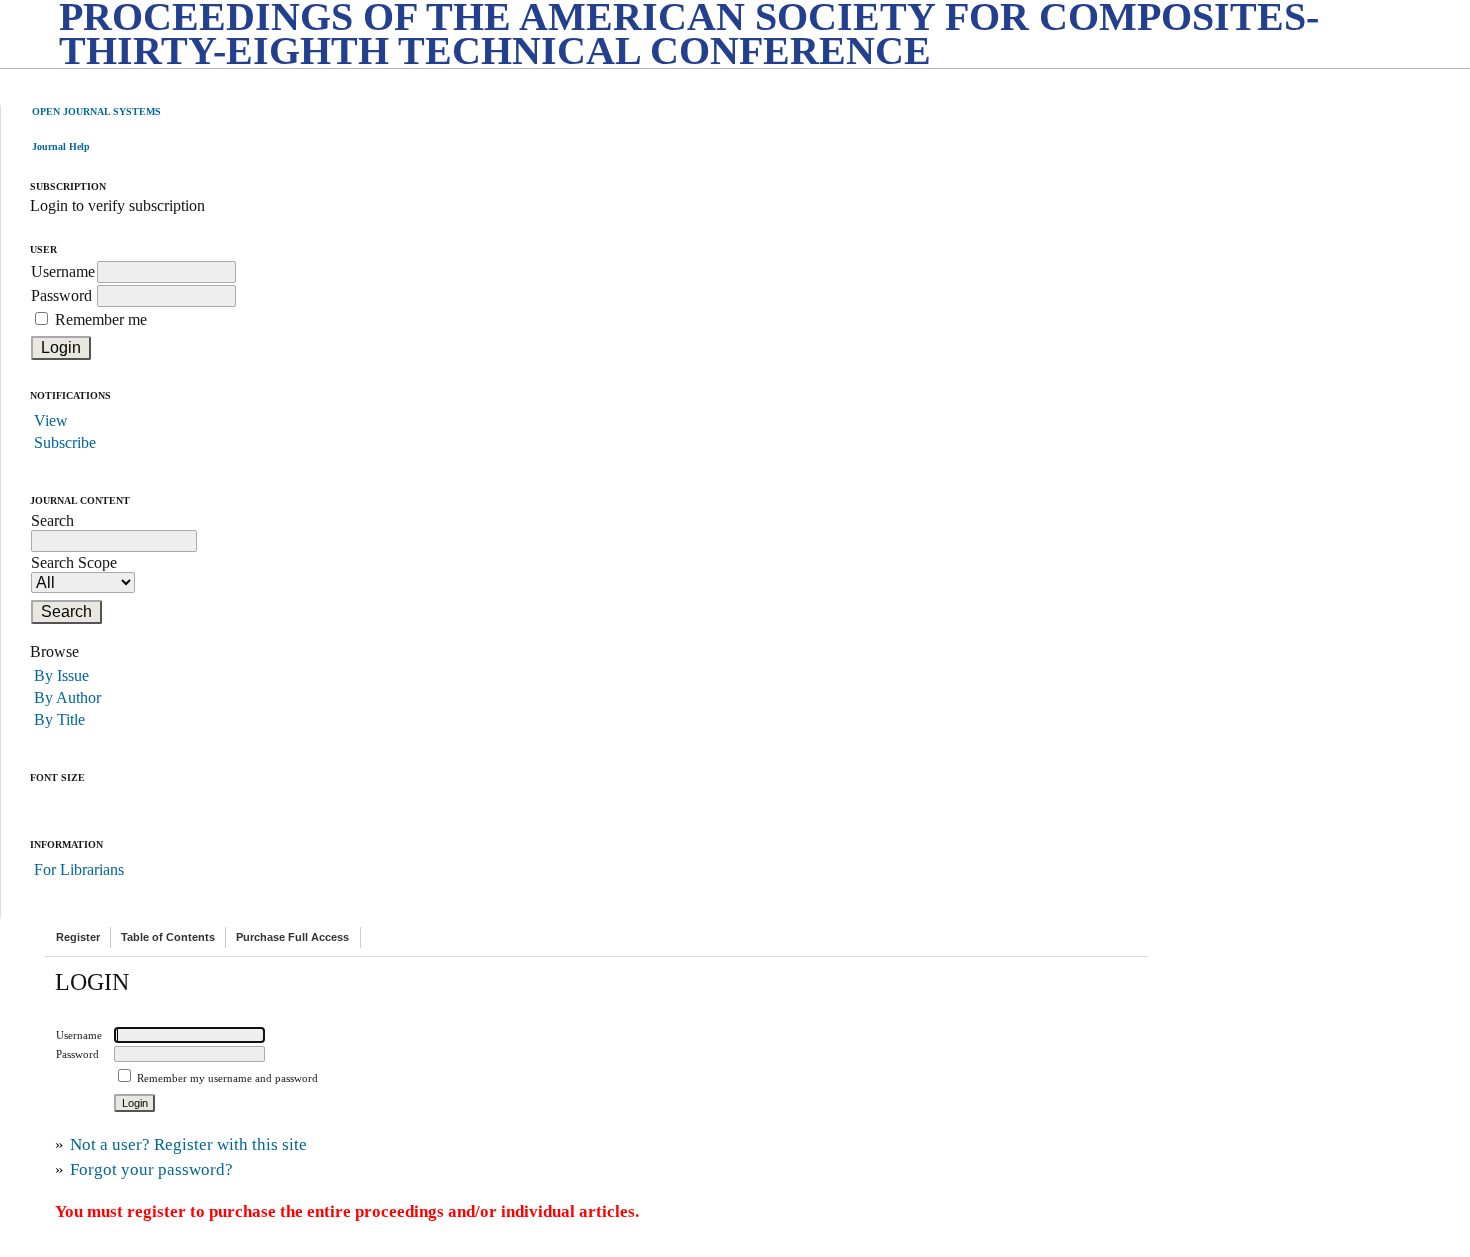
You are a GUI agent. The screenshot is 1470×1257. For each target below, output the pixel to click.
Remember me (101, 319)
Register (78, 937)
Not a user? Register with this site (188, 1144)
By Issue (61, 675)
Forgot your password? (151, 1169)
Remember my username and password (227, 1078)
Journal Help (61, 146)
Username (63, 271)
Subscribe (65, 442)
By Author (67, 697)
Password (61, 295)
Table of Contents (168, 937)
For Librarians (79, 869)
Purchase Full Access (292, 937)
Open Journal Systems (96, 111)
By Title (59, 719)
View (51, 420)
